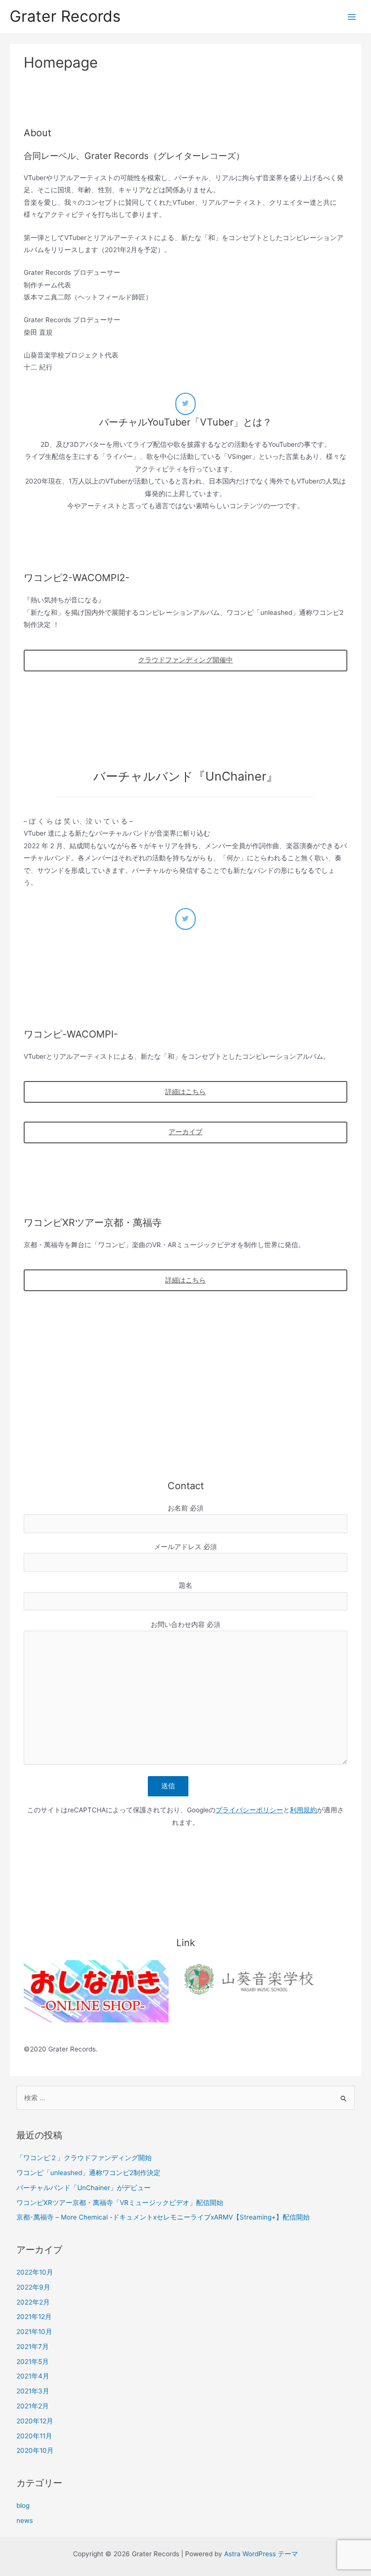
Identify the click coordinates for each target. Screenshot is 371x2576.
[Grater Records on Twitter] (185, 919)
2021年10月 (34, 2332)
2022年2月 (33, 2302)
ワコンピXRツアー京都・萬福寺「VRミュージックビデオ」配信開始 (120, 2203)
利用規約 (303, 1810)
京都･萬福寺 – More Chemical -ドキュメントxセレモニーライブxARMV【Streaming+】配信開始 (163, 2217)
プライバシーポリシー (249, 1810)
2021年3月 (33, 2391)
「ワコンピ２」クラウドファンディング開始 (84, 2158)
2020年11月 (34, 2436)
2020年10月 (35, 2450)
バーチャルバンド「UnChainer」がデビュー (84, 2188)
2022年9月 (33, 2287)
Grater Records (65, 16)
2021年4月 (33, 2376)
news (25, 2520)
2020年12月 (35, 2421)
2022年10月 (35, 2272)
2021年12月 (34, 2317)
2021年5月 (33, 2362)
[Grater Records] (185, 404)
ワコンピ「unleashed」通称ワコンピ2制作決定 (88, 2173)
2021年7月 (33, 2347)
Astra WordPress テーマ (261, 2554)
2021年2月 (33, 2406)
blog (23, 2505)
